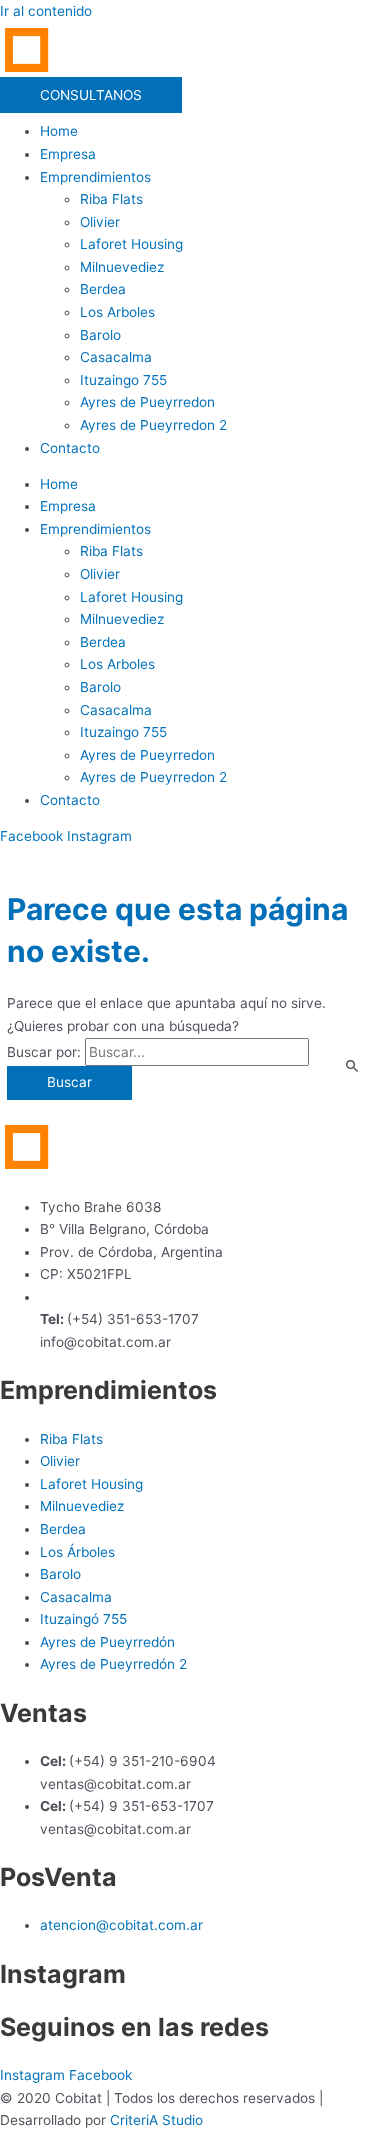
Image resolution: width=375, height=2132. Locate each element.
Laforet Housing (131, 244)
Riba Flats (111, 199)
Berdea (103, 289)
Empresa (68, 154)
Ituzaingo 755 (123, 380)
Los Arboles (117, 312)
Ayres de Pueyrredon (147, 402)
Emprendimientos (95, 177)
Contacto (70, 448)
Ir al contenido (46, 11)
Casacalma (116, 357)
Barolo (100, 335)
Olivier (100, 222)
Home (59, 131)
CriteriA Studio (156, 2120)
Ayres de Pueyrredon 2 (153, 425)
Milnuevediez (122, 267)
